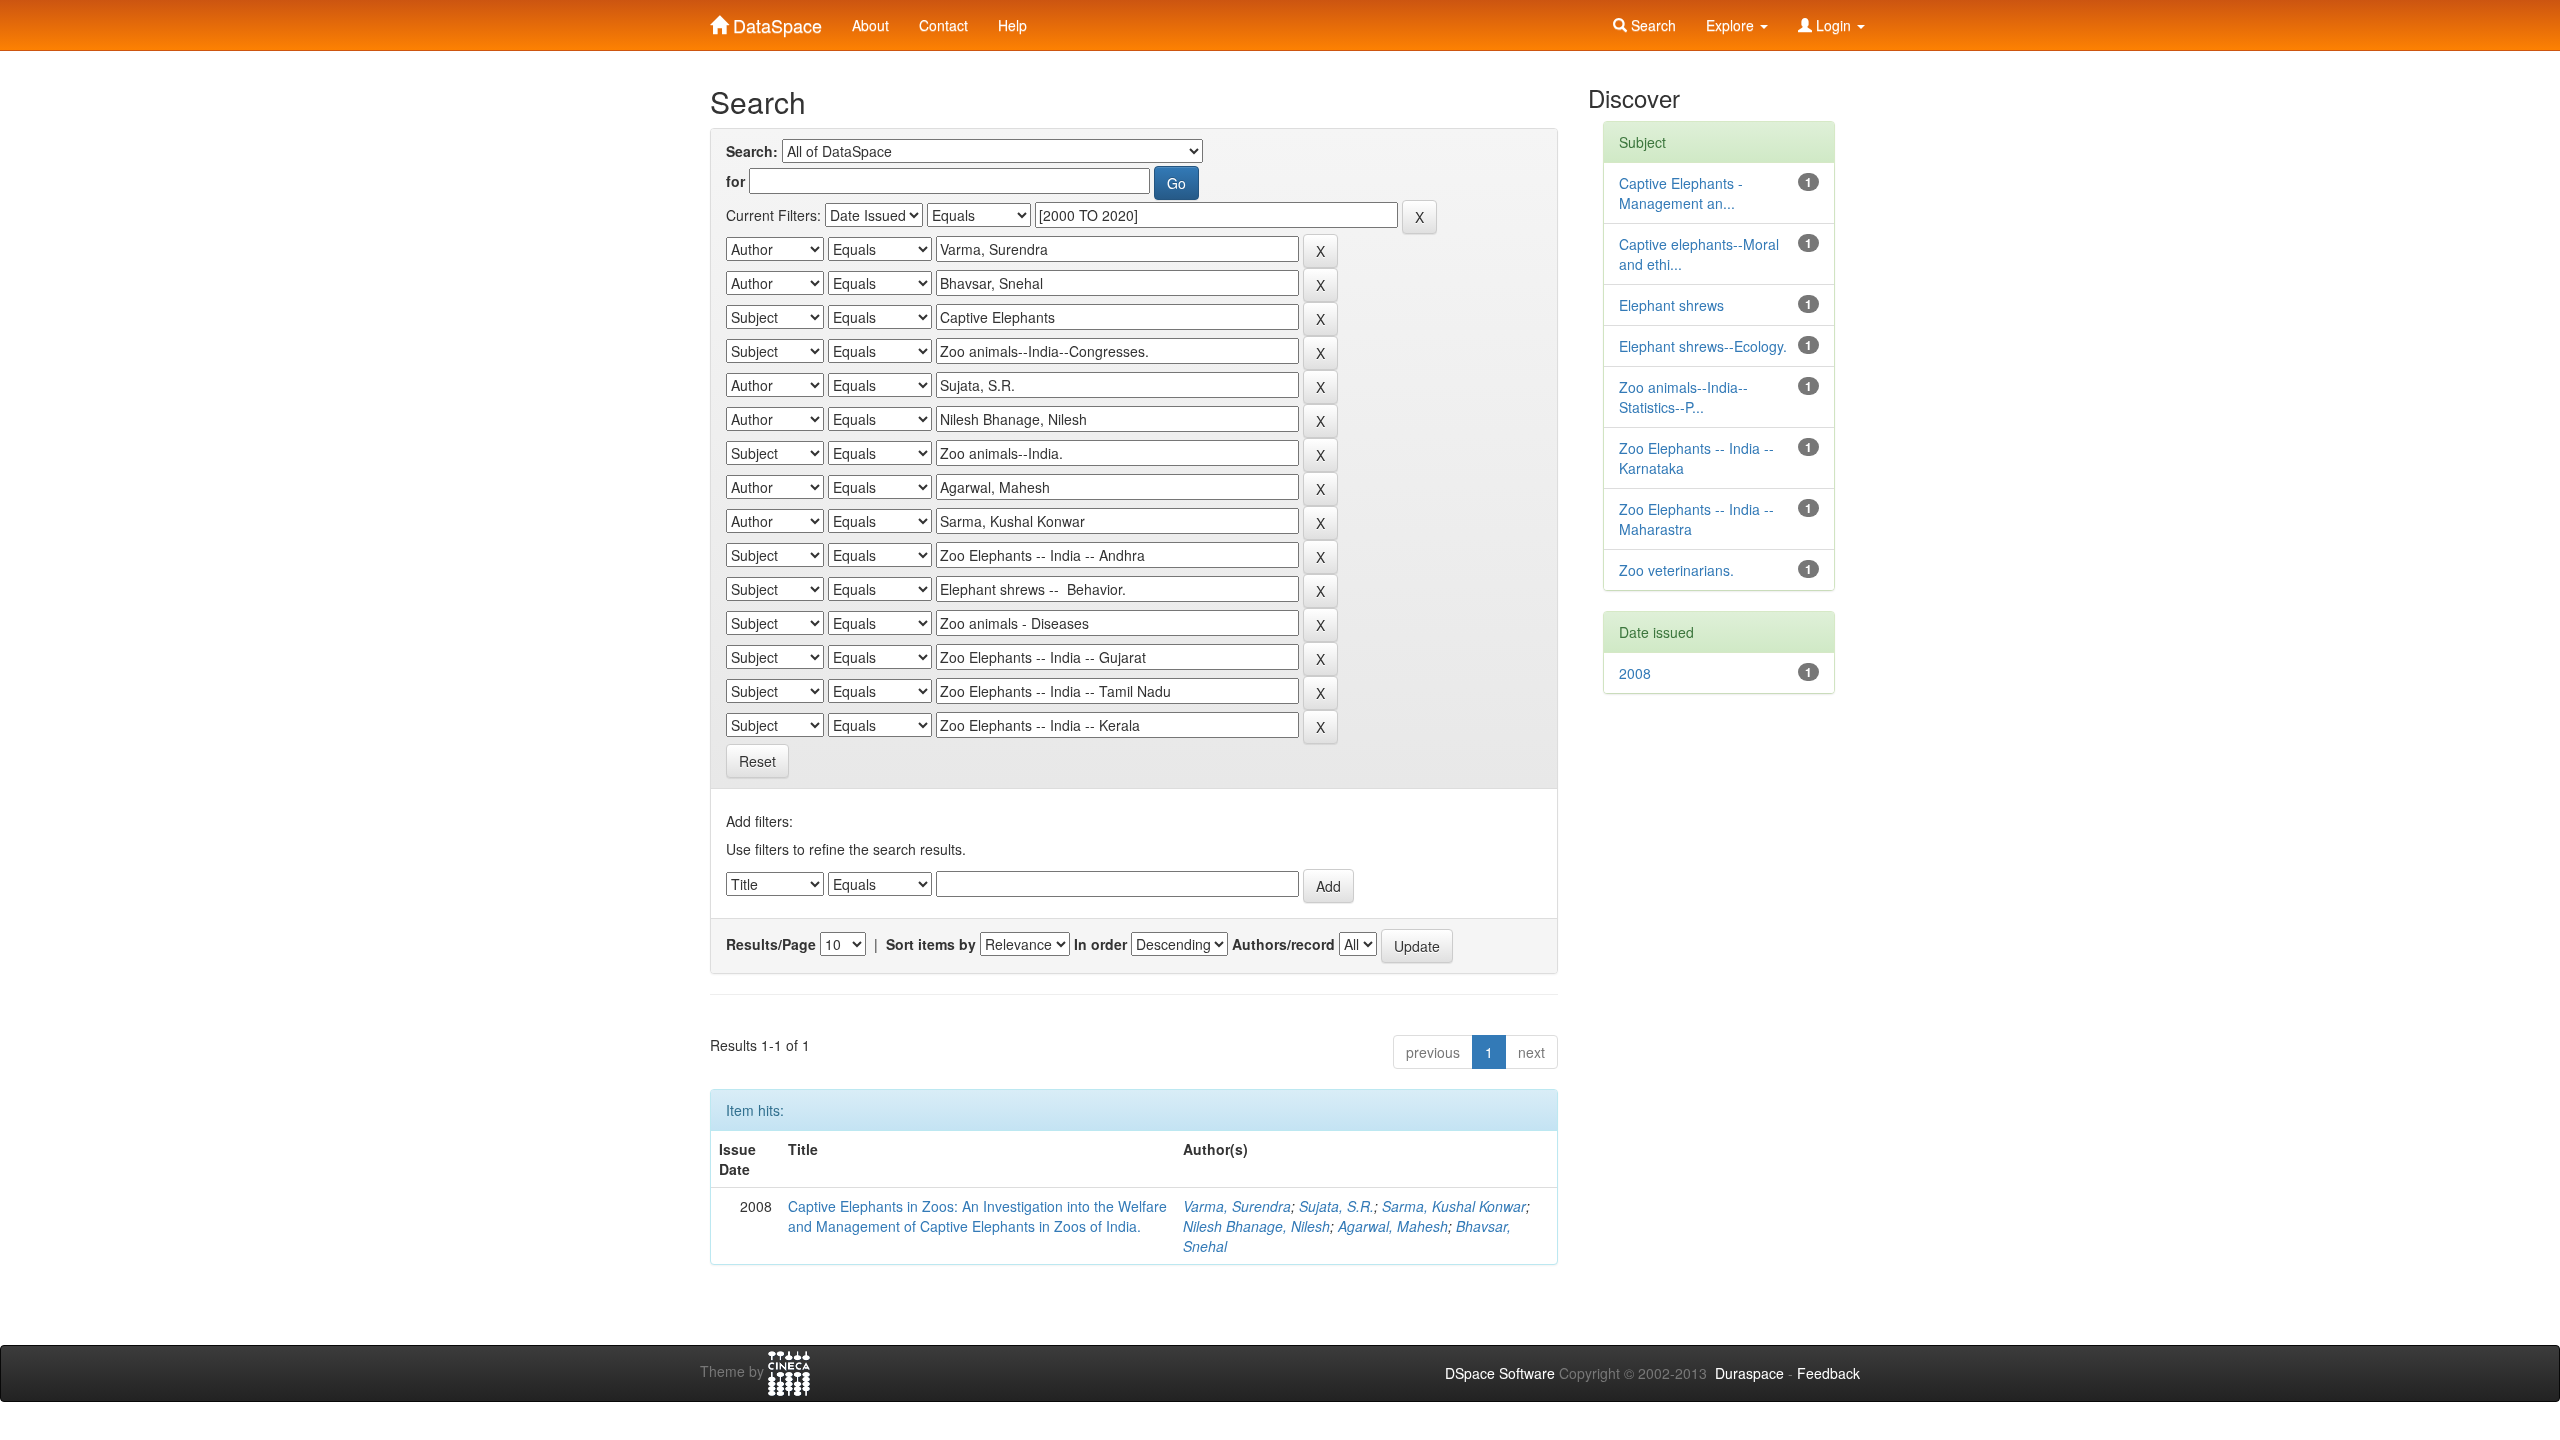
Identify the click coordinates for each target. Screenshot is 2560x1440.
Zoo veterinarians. (1676, 570)
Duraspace (1749, 1373)
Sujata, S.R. (1336, 1206)
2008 (1635, 673)
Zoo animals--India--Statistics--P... (1683, 397)
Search (1651, 25)
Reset (757, 761)
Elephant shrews (1671, 305)
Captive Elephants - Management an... (1681, 193)
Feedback (1828, 1373)
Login (1833, 25)
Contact (943, 25)
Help (1012, 25)
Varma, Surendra (1237, 1206)
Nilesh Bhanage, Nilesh (1256, 1226)
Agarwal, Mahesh (1393, 1226)
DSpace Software (1500, 1373)
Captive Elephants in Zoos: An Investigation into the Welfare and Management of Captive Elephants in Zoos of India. (977, 1216)
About (870, 25)
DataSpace (775, 21)
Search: (752, 151)
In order (1100, 944)
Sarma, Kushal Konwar (1454, 1206)
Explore (1732, 25)
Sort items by (931, 944)
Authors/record (1283, 944)
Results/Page (771, 944)
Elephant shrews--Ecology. (1703, 346)
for (735, 181)
